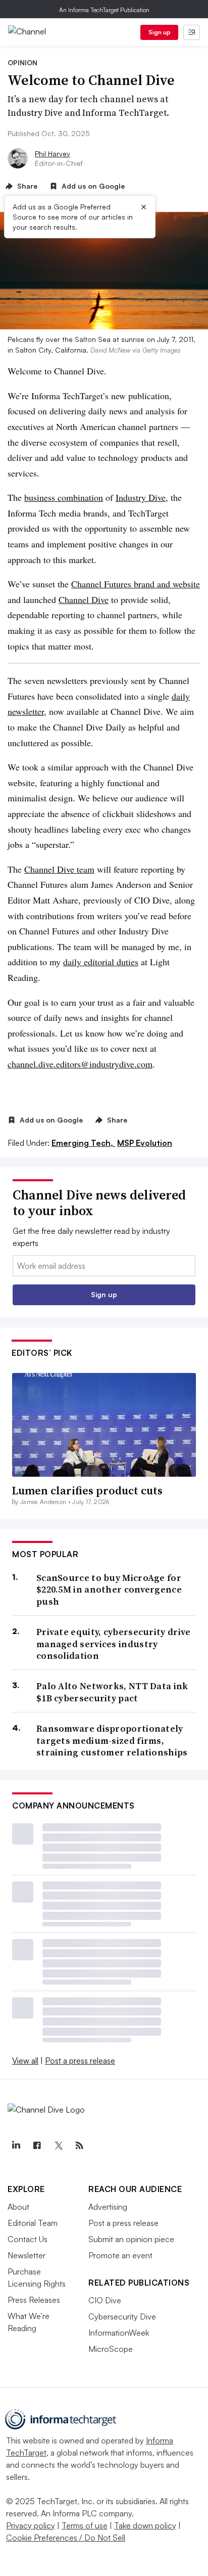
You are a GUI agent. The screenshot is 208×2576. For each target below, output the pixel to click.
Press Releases (34, 2300)
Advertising (108, 2207)
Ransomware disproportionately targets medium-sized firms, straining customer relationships (112, 1740)
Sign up (160, 32)
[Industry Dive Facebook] (37, 2145)
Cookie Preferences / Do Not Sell (66, 2538)
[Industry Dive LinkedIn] (16, 2145)
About (18, 2207)
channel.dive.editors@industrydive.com (80, 1064)
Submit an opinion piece (131, 2239)
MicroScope (111, 2349)
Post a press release (80, 2060)
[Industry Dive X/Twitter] (58, 2145)
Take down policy (145, 2525)
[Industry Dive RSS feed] (79, 2145)
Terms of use (85, 2525)
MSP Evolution (145, 1143)
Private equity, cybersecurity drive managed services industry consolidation (114, 1644)
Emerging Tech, (83, 1143)
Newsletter (27, 2255)
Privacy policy (31, 2525)
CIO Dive (105, 2300)
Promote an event (120, 2255)
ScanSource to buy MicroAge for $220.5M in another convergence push (109, 1590)
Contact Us (28, 2239)
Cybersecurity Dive (122, 2316)
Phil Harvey (53, 154)
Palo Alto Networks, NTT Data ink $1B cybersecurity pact (112, 1692)
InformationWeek (119, 2333)
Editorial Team (33, 2223)
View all (25, 2060)
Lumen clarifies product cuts (87, 1490)
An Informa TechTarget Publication (104, 10)
